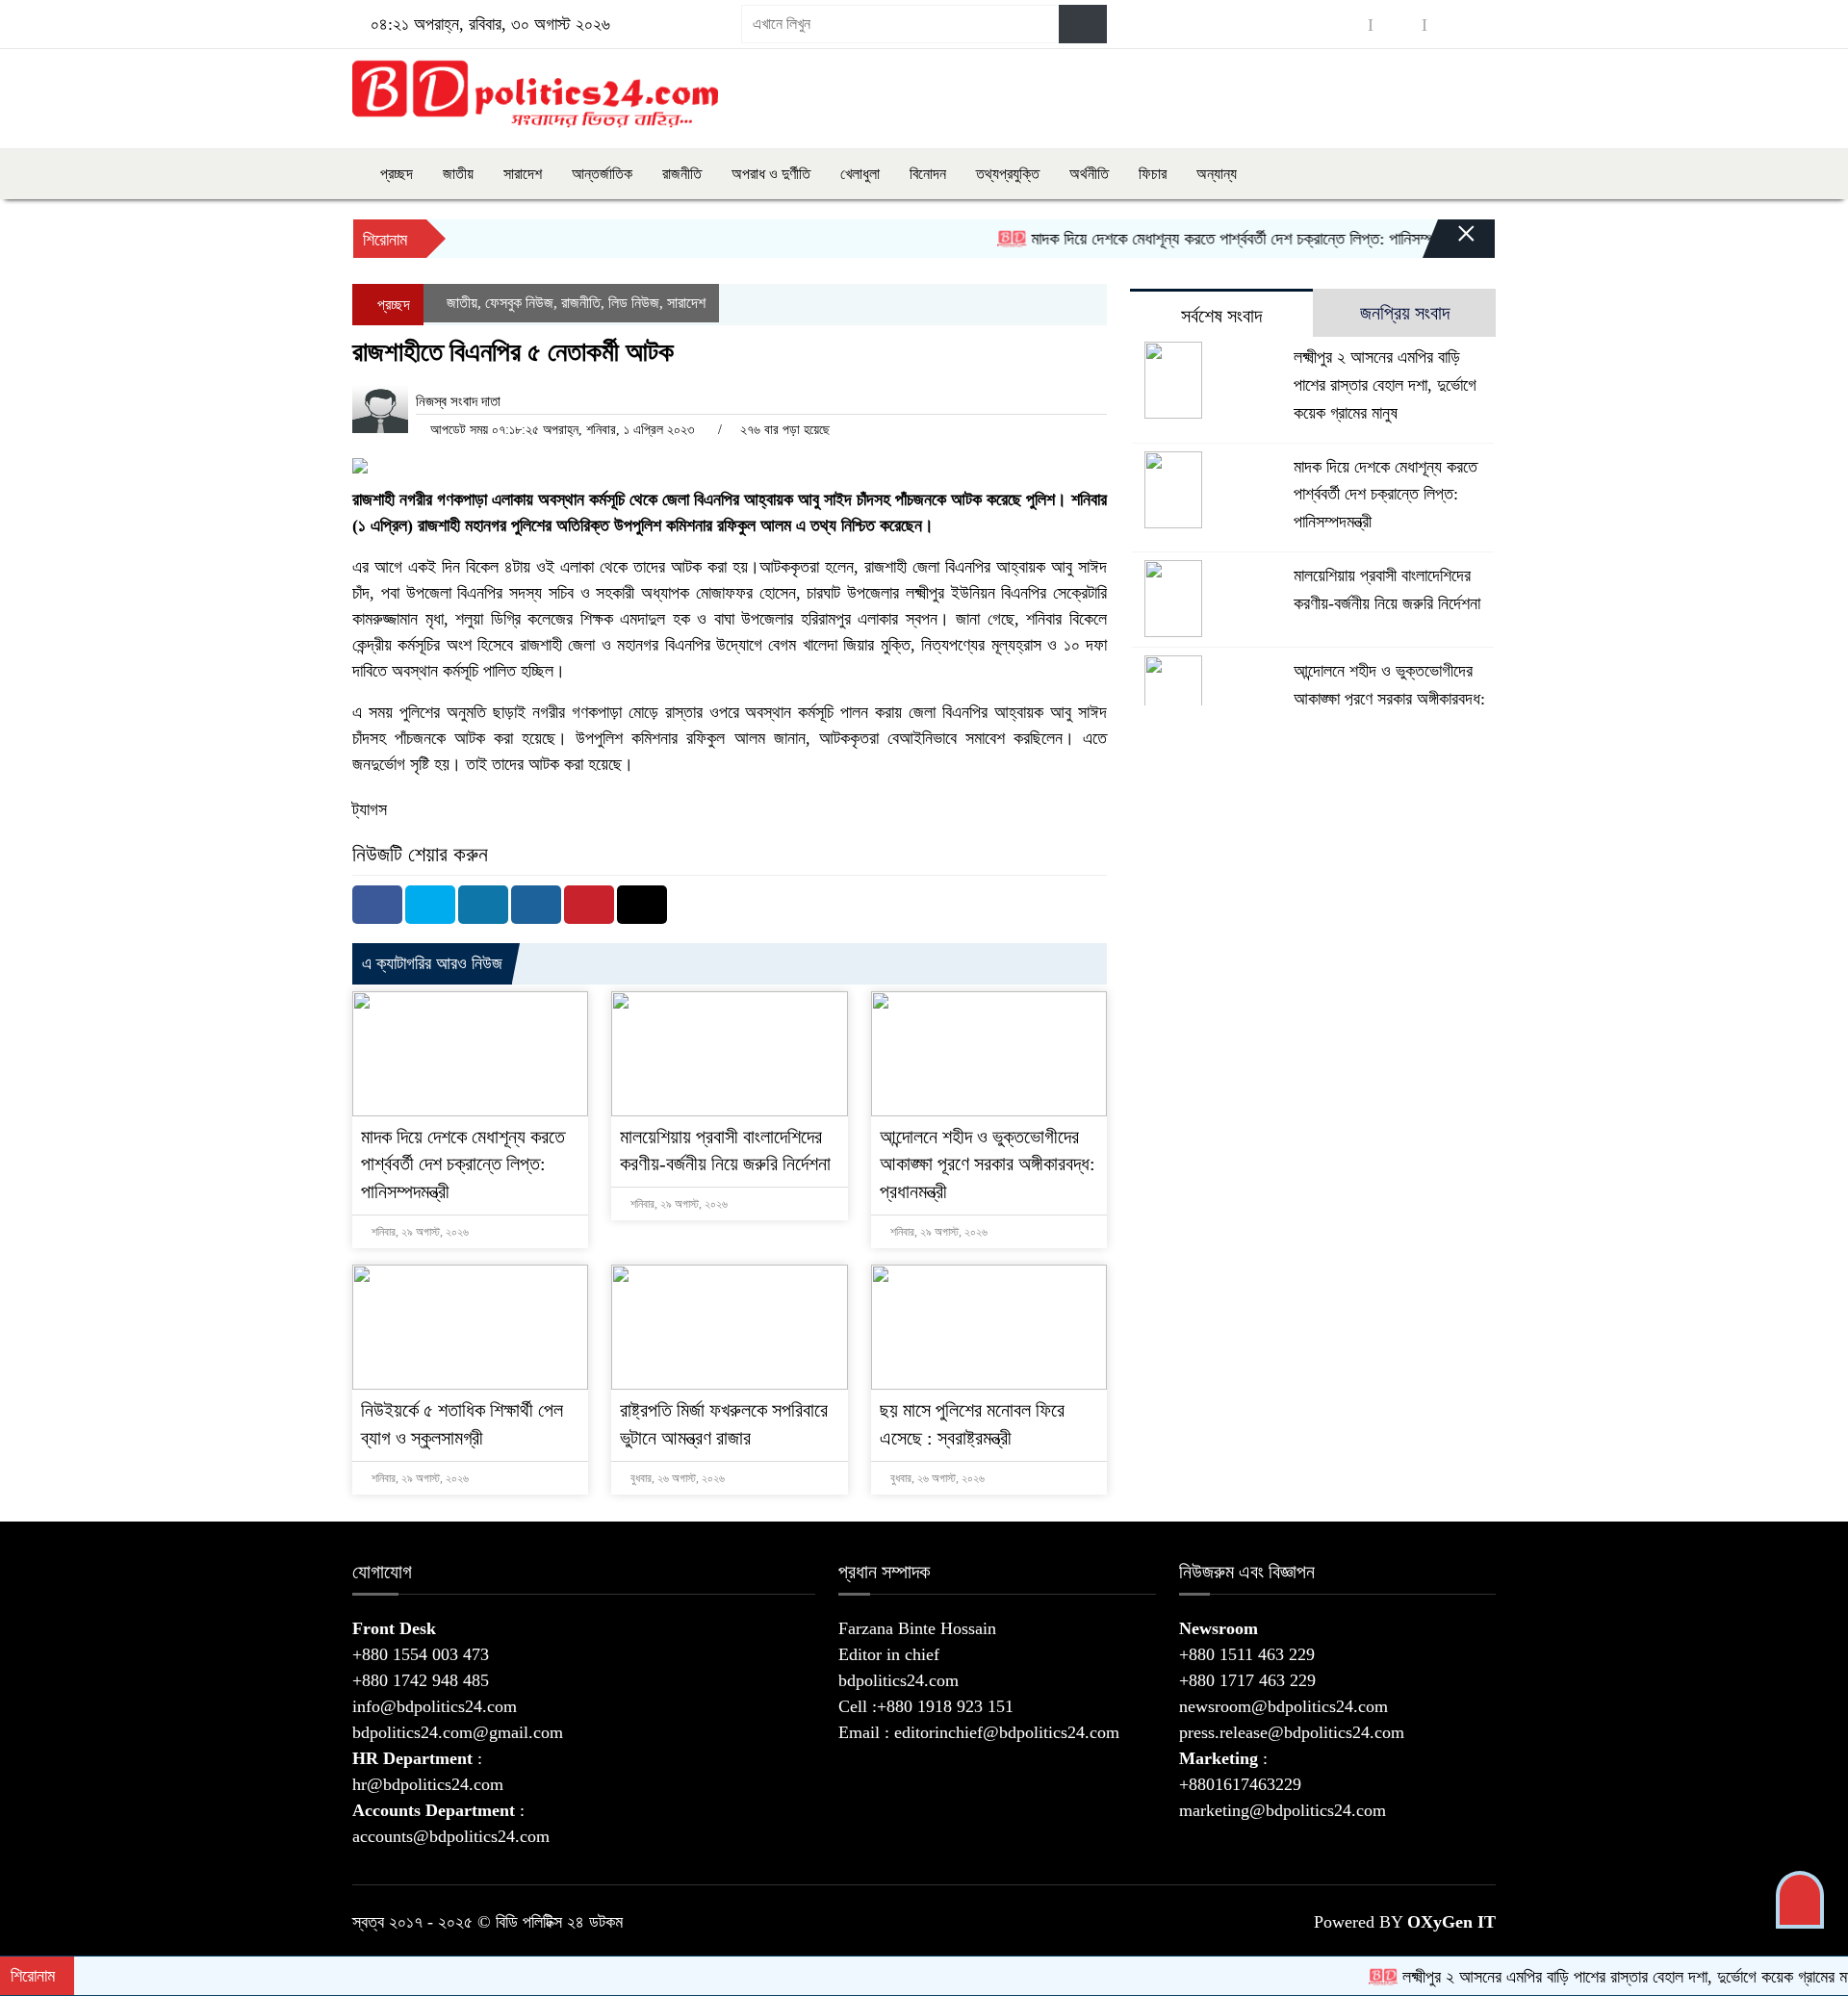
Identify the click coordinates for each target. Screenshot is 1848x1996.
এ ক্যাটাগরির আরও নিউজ (432, 963)
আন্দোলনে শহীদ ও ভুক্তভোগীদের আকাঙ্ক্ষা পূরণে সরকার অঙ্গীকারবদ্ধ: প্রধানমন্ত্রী (988, 1164)
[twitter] (1398, 25)
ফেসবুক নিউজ (519, 303)
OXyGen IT (1451, 1922)
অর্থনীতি (1089, 174)
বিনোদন (928, 174)
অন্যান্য (1217, 174)
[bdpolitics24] (535, 94)
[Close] (1450, 243)
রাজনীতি (682, 174)
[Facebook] (377, 905)
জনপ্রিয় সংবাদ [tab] (1405, 313)
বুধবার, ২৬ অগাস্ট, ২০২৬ (676, 1478)
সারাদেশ (523, 174)
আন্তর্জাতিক (602, 174)
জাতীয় (458, 174)
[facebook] (1344, 25)
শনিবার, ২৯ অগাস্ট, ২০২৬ (419, 1232)
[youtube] (1451, 25)
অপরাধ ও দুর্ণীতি (771, 174)
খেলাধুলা (860, 174)
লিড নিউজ (634, 303)
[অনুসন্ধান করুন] (1083, 24)
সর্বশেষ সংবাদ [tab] (1221, 316)
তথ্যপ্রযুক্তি (1008, 174)
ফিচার (1153, 174)
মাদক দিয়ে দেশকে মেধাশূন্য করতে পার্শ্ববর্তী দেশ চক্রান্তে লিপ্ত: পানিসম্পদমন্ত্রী (1205, 239)
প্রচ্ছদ (395, 174)
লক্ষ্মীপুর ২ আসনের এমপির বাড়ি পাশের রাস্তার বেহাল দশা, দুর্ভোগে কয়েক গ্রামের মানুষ (1385, 385)
